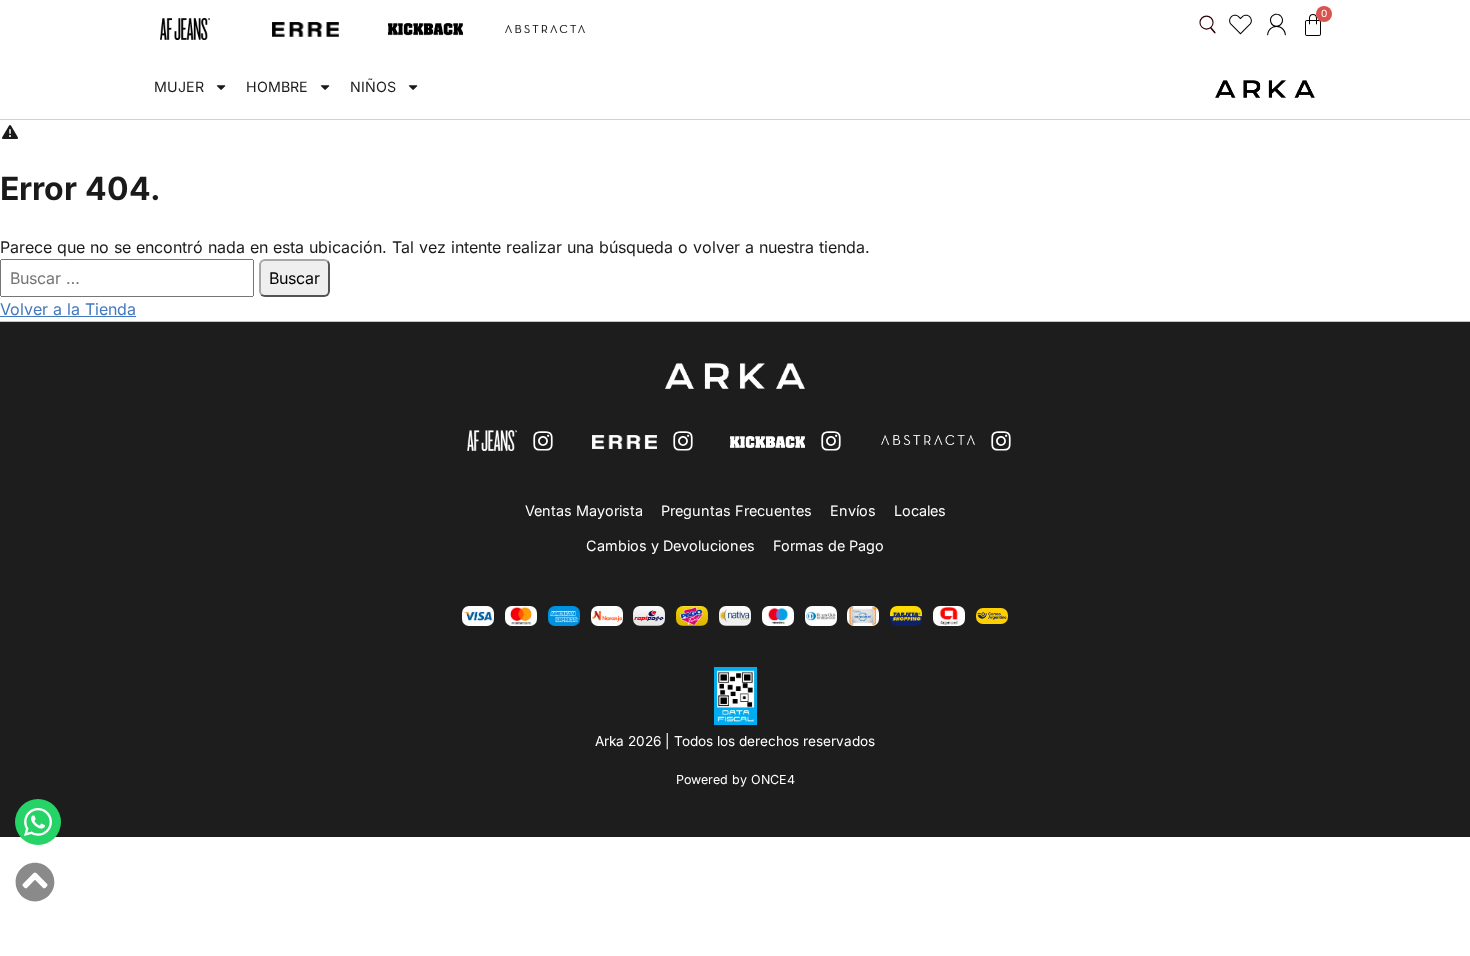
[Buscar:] (129, 278)
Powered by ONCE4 (735, 779)
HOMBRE (277, 86)
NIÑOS (373, 86)
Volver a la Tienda (68, 309)
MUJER (179, 86)
